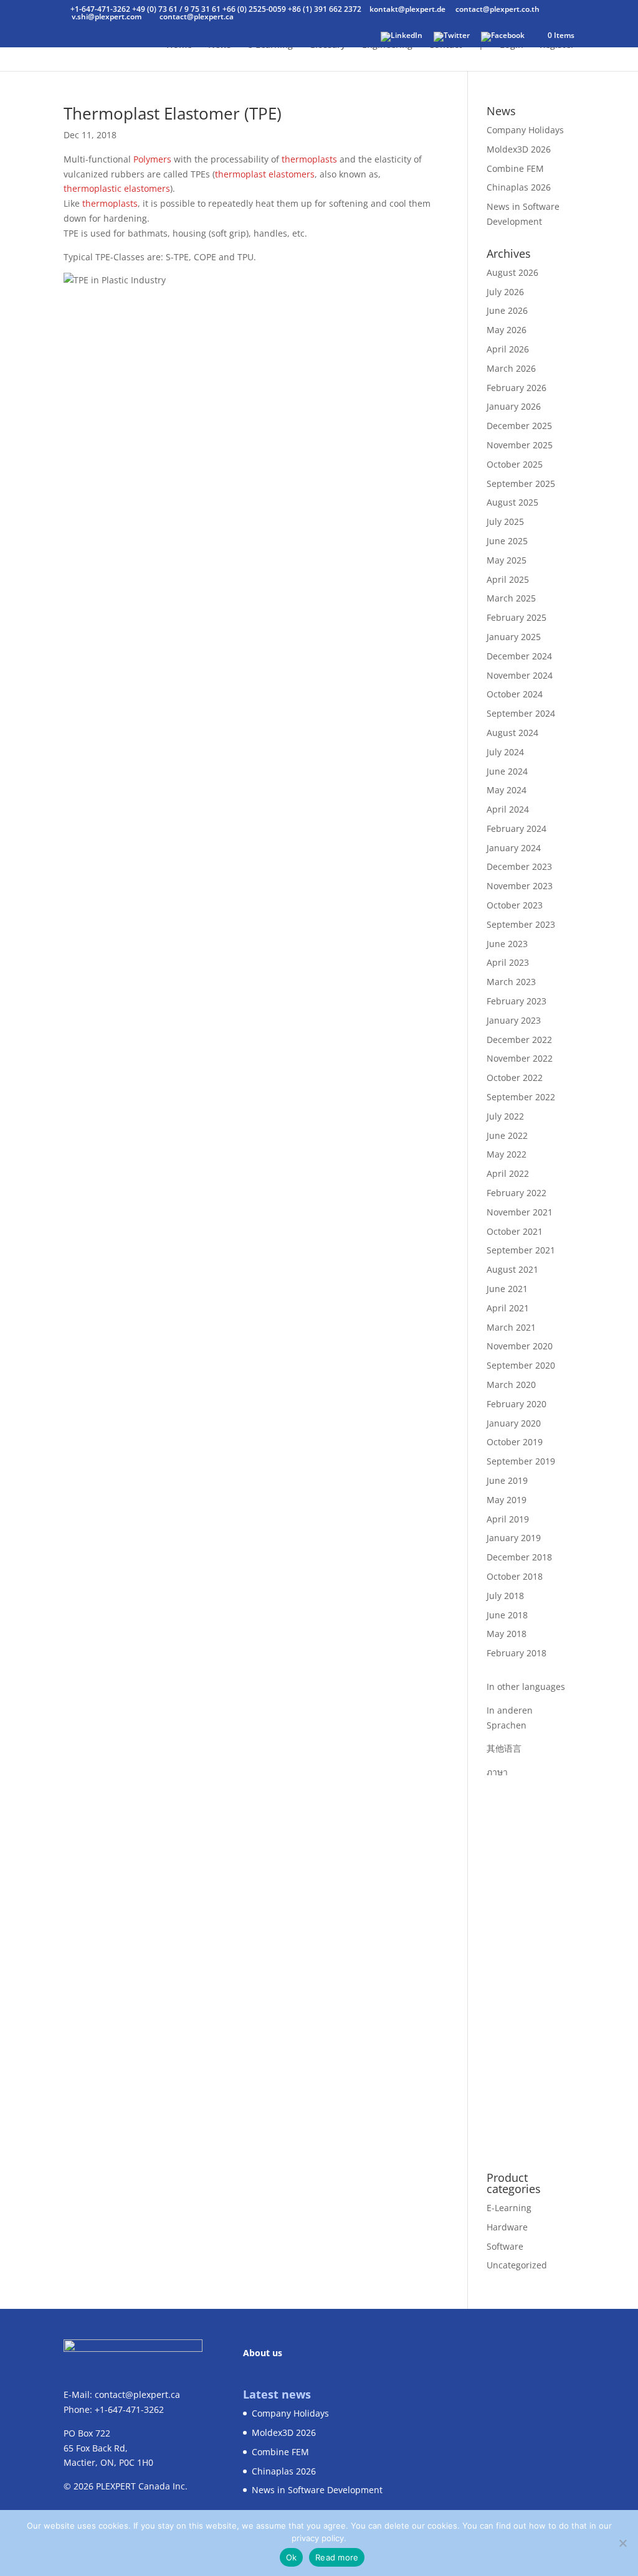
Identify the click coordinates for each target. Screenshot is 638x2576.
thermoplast (240, 174)
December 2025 (519, 426)
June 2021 (507, 1289)
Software (505, 2246)
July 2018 (505, 1596)
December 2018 (519, 1557)
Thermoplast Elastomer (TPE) (173, 113)
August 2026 (512, 272)
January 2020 (514, 1423)
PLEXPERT (116, 2486)
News (220, 45)
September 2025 (521, 484)
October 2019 (515, 1442)
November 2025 (520, 445)
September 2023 (521, 924)
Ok (292, 2557)
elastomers (292, 174)
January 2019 (514, 1538)
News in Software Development (317, 2490)
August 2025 (512, 502)
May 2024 (507, 790)
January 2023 (514, 1020)
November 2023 (520, 886)
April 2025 (508, 579)
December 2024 (519, 656)
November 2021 (520, 1212)
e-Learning (270, 45)
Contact (445, 45)
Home (179, 45)
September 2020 (521, 1365)
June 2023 (507, 944)
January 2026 (514, 406)
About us (263, 2353)
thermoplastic (93, 188)
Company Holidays (525, 130)
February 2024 (517, 828)
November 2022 (520, 1058)
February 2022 (517, 1193)
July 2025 (505, 521)
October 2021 (515, 1231)
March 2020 (511, 1385)
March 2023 (511, 982)
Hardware (507, 2227)
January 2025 (514, 637)
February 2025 (517, 617)
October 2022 (515, 1078)
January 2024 (514, 848)
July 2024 (505, 752)
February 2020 (517, 1404)
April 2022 (508, 1173)
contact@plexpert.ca (137, 2394)
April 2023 (508, 962)
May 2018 (507, 1634)
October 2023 (515, 905)
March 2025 (511, 598)
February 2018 (517, 1653)
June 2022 (507, 1135)
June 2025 (507, 541)
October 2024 (515, 694)
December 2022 (519, 1040)
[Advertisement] (531, 1966)
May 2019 (507, 1500)
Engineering (387, 45)
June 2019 (507, 1480)
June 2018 (507, 1615)
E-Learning (509, 2208)
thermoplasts (309, 159)
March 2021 (511, 1327)
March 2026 (511, 368)
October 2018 (515, 1576)
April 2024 (508, 809)
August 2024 (512, 733)
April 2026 (508, 349)
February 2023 (517, 1001)
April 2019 (508, 1519)
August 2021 (512, 1269)
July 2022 (505, 1116)
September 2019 (521, 1461)
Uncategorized (517, 2265)
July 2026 (505, 292)
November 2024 (520, 675)
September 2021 (521, 1250)
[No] (622, 2543)
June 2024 (507, 771)
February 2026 (517, 388)
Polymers (152, 159)
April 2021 (508, 1308)
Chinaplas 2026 (519, 187)
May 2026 (507, 330)
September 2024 (521, 713)
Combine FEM (515, 168)
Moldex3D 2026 (519, 149)
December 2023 (519, 866)
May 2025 (507, 560)
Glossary (327, 45)
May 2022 (507, 1154)
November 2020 (520, 1346)
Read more (337, 2557)
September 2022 (521, 1097)
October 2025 (515, 464)
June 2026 (507, 310)
